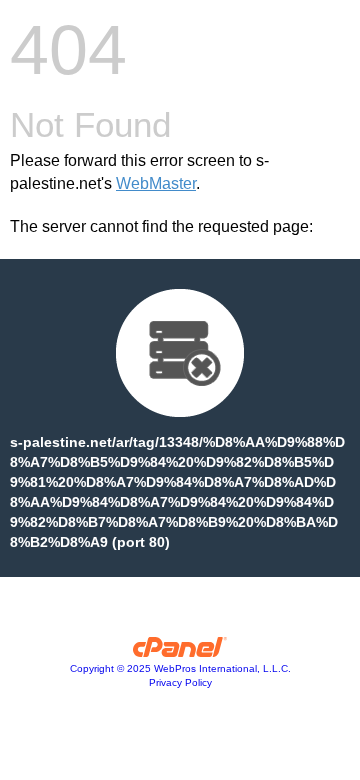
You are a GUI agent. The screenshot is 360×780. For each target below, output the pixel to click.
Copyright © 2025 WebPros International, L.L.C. (180, 668)
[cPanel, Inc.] (180, 652)
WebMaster (156, 183)
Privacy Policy (180, 682)
